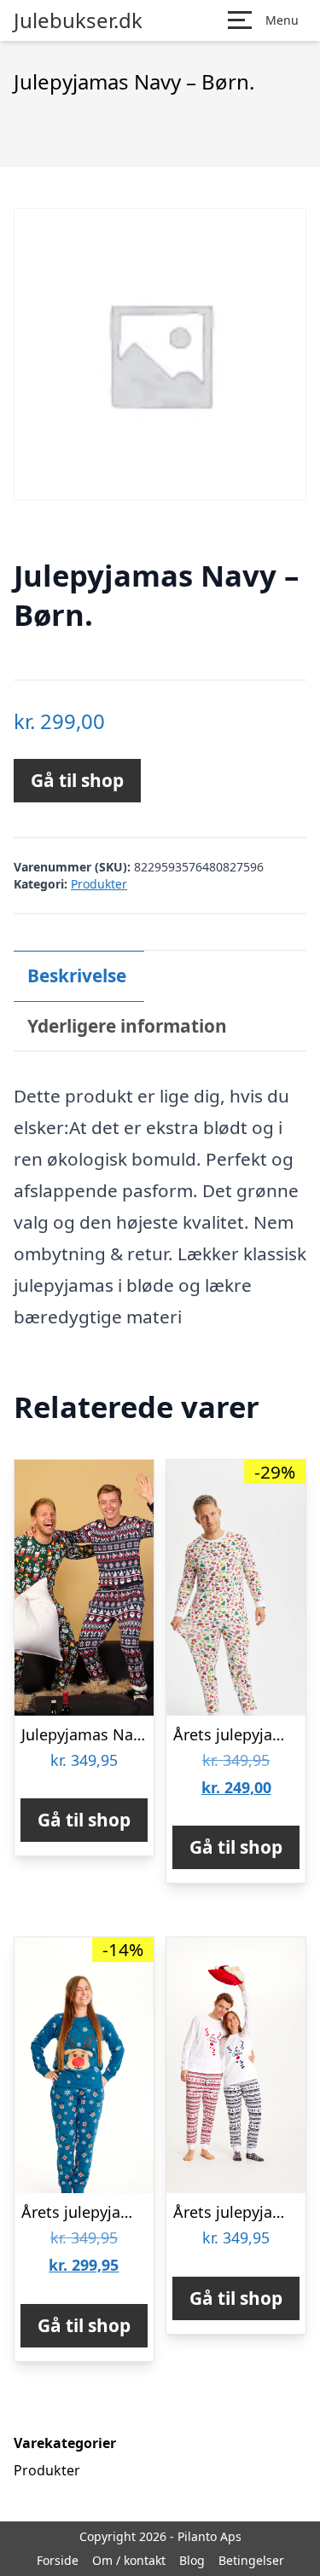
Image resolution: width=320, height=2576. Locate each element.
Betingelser (251, 2560)
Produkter (99, 884)
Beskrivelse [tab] (77, 975)
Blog (192, 2560)
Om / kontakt (129, 2560)
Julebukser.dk (78, 20)
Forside (58, 2560)
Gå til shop (77, 780)
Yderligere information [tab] (127, 1026)
